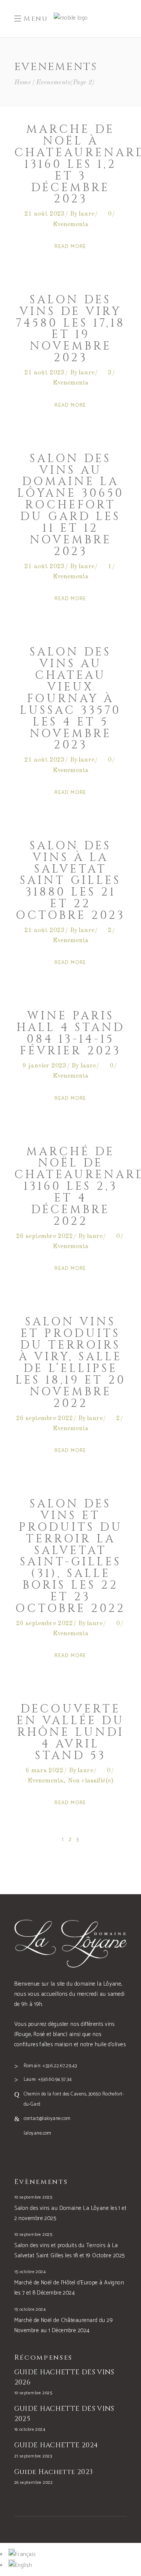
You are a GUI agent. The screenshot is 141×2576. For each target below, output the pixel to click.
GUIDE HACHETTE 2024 (56, 2445)
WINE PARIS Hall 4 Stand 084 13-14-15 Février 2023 (71, 1033)
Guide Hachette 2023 (54, 2472)
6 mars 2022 (45, 1771)
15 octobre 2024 (30, 2272)
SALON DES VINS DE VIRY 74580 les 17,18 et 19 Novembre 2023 (70, 329)
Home (23, 83)
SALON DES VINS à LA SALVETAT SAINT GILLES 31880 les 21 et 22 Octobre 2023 (70, 881)
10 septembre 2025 (33, 2197)
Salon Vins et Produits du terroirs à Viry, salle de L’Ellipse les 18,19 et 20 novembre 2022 (71, 1363)
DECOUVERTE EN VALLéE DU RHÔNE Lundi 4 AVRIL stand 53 (70, 1732)
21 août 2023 (45, 214)
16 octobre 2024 (30, 2429)
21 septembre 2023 (33, 2456)
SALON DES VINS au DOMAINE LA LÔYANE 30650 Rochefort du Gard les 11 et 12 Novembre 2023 (71, 505)
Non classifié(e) (91, 1781)
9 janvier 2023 (45, 1066)
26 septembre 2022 (45, 1236)
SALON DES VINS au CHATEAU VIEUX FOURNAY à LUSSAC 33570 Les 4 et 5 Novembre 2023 (70, 699)
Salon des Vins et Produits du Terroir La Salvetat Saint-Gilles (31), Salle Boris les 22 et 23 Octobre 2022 (70, 1556)
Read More (70, 247)
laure (86, 214)
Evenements (71, 224)
